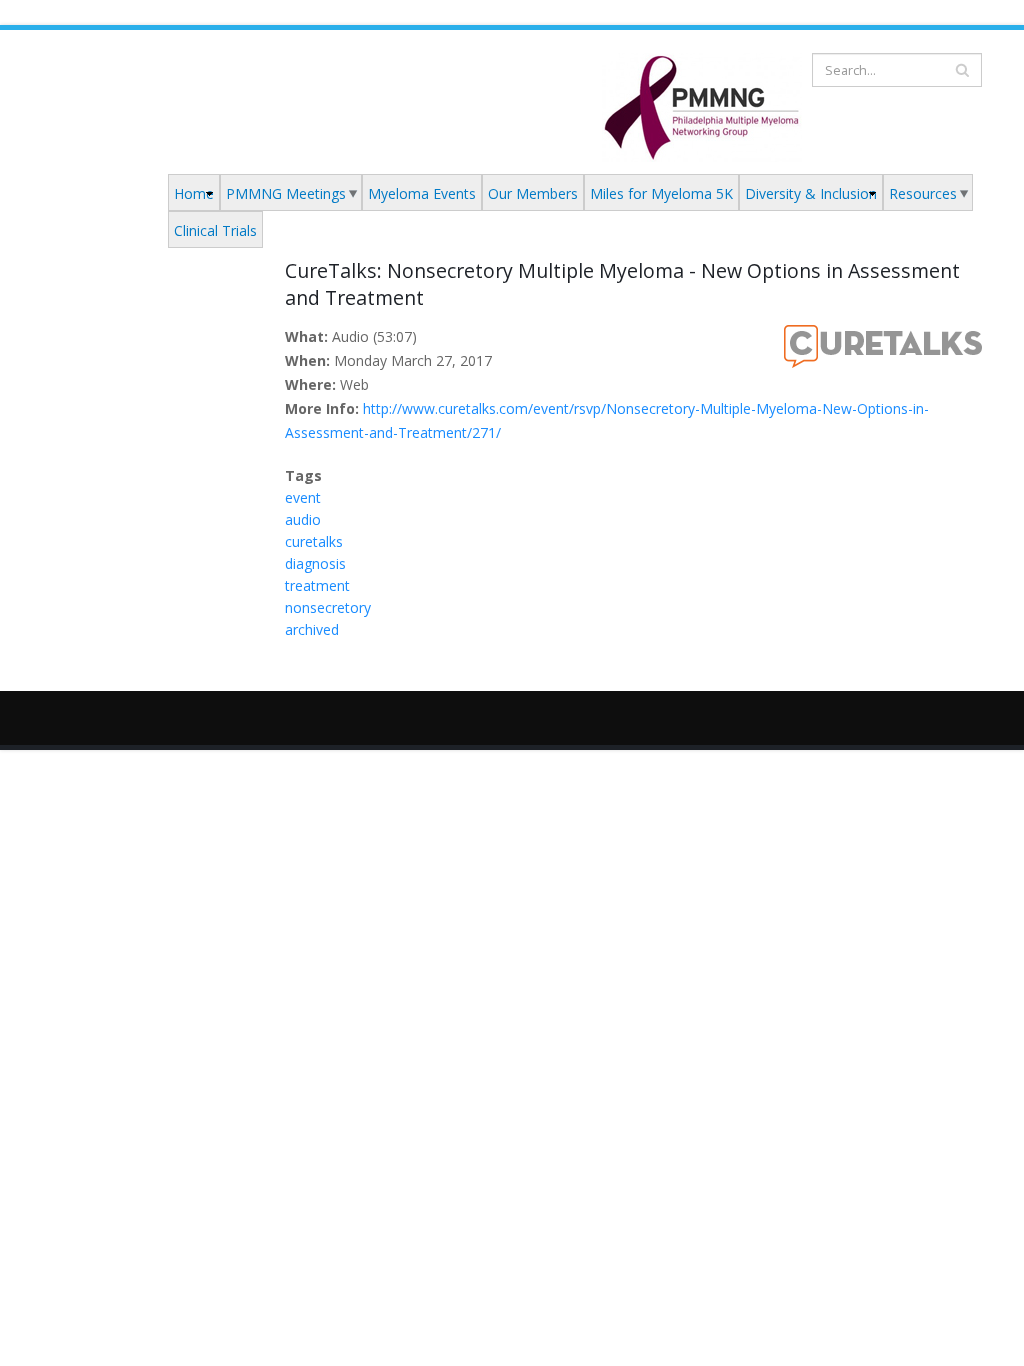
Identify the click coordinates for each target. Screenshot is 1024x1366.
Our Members (533, 193)
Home (194, 193)
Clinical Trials (215, 230)
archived (312, 629)
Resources (923, 193)
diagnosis (315, 563)
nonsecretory (328, 607)
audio (303, 519)
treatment (317, 585)
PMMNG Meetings (286, 193)
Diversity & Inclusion (811, 193)
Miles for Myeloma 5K (661, 193)
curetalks (314, 541)
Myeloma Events (422, 193)
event (303, 497)
